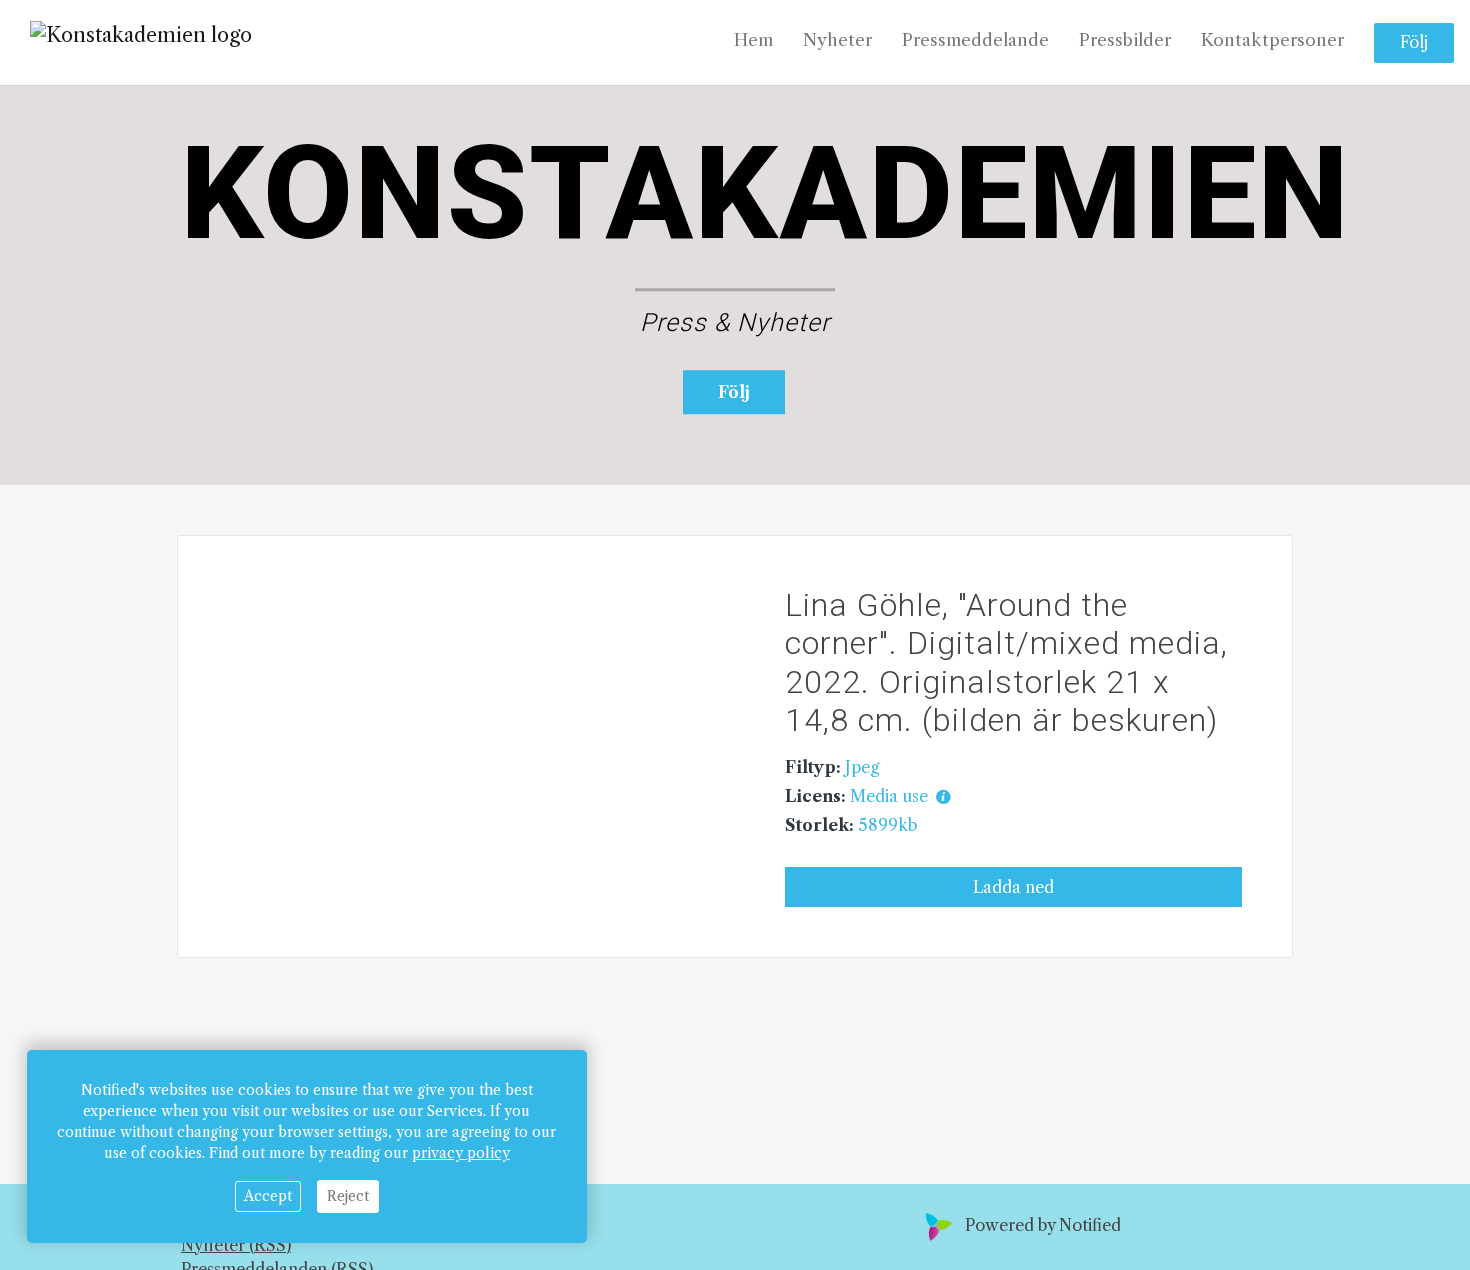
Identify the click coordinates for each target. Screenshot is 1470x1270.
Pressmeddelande (975, 41)
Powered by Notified (1043, 1225)
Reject (348, 1196)
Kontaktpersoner (1272, 41)
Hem (753, 41)
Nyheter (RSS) (236, 1245)
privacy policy (461, 1153)
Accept (268, 1196)
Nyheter (837, 41)
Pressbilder (1125, 41)
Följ (1414, 43)
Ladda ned (1013, 887)
